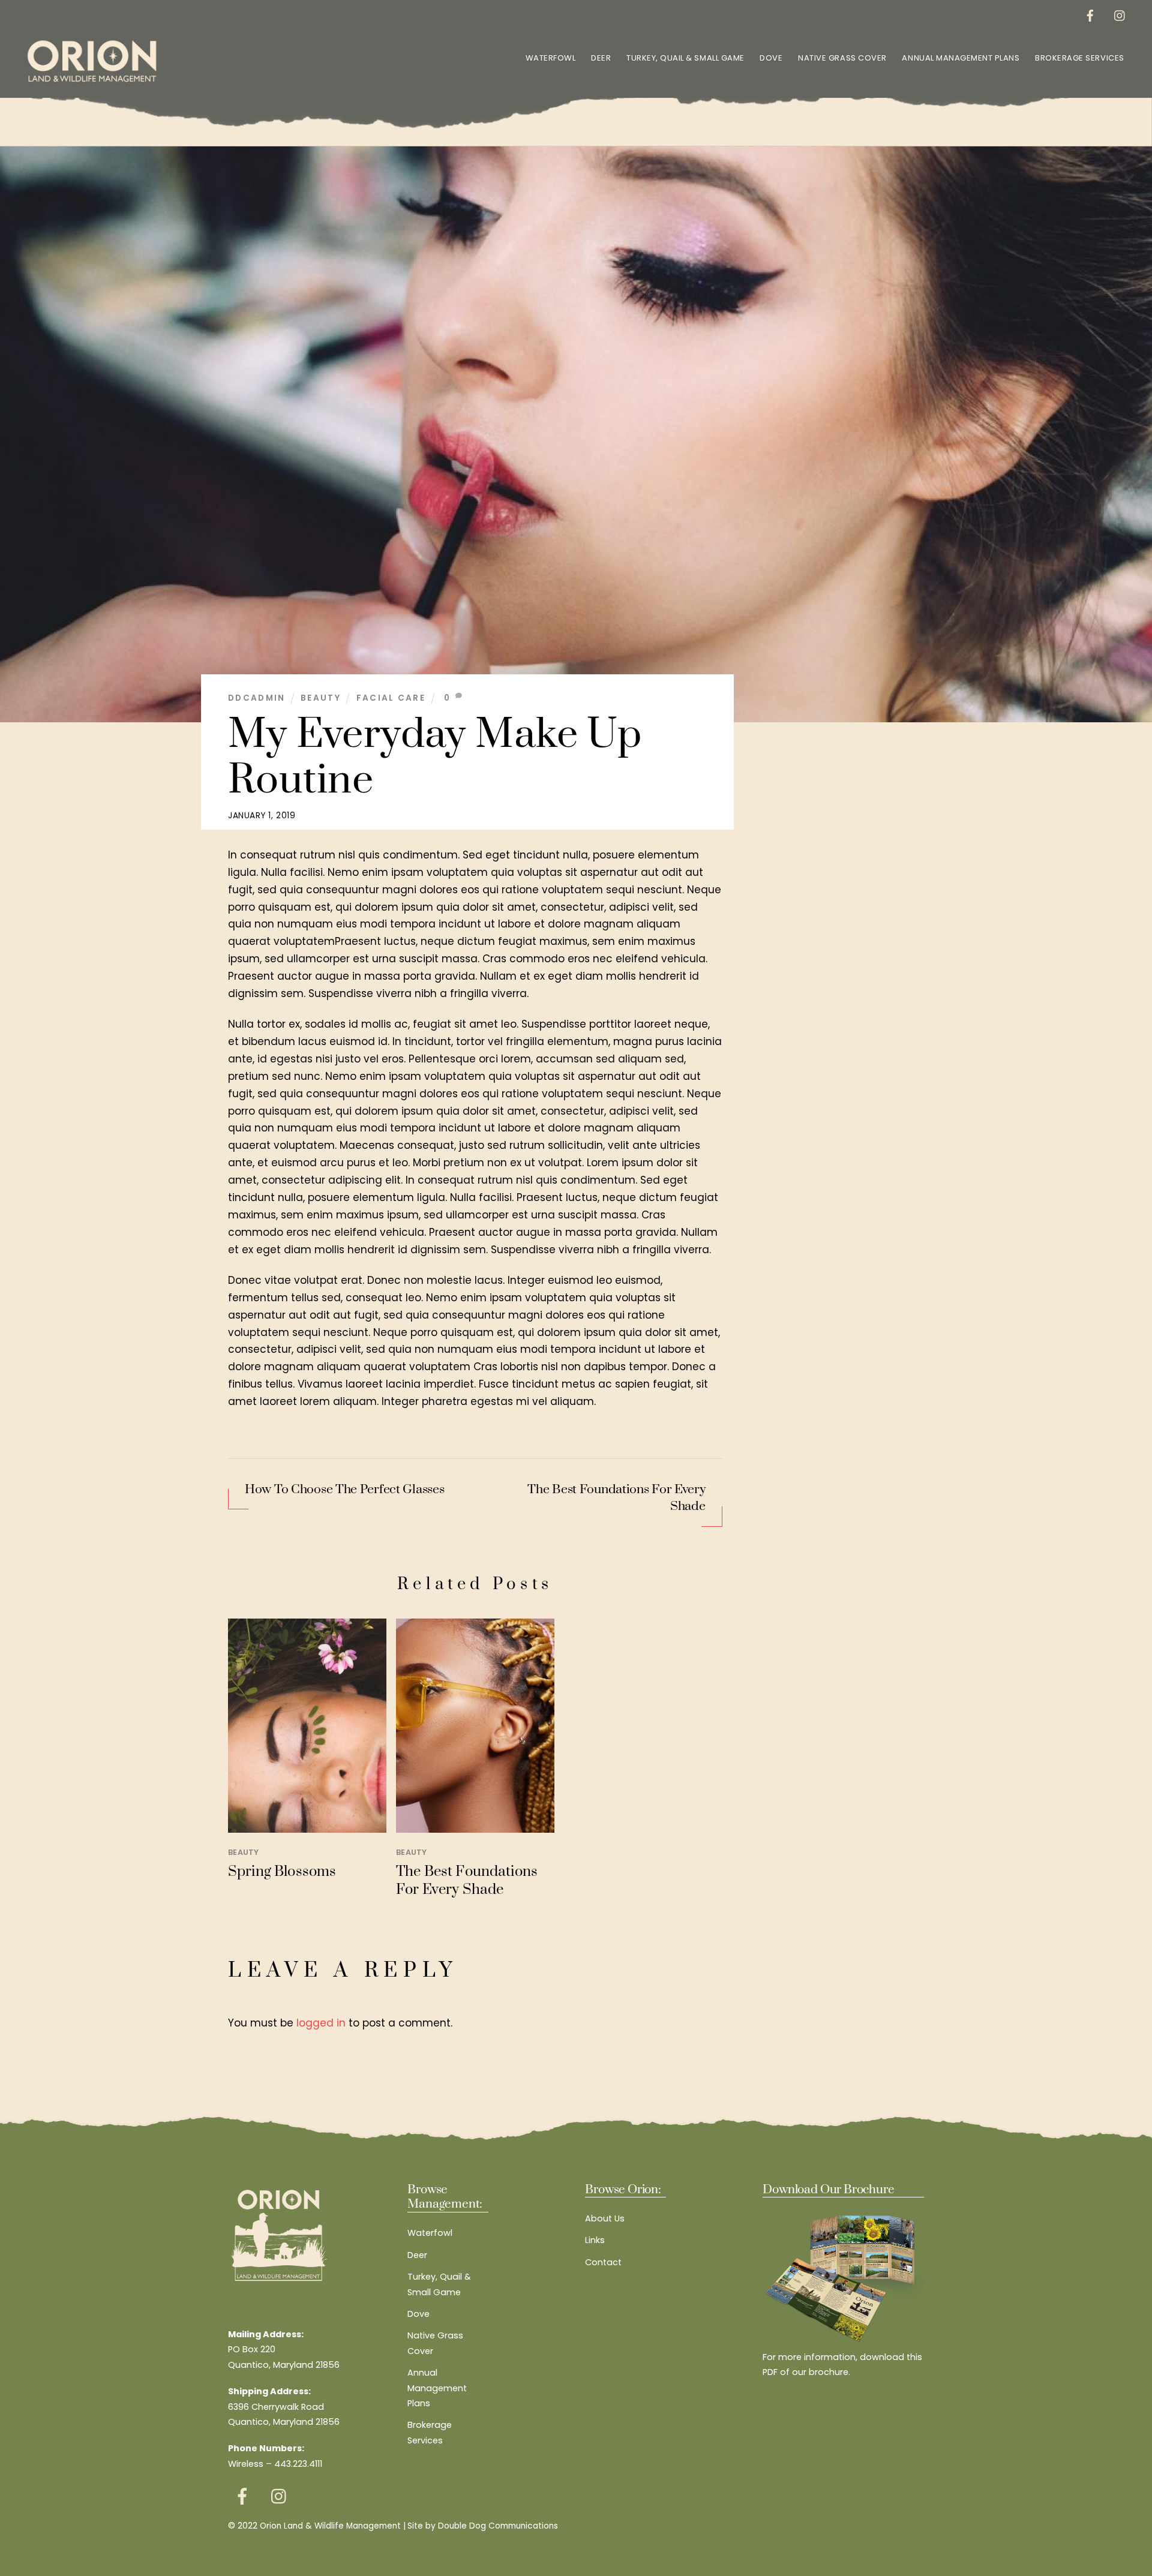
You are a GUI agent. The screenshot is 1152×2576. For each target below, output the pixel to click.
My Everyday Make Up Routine (435, 758)
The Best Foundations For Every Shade (616, 1498)
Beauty (321, 698)
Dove (771, 58)
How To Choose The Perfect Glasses (344, 1490)
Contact (603, 2262)
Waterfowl (551, 58)
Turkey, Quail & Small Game (685, 58)
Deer (601, 58)
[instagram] (1120, 14)
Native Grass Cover (842, 58)
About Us (605, 2218)
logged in (321, 2023)
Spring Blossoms (282, 1872)
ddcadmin (257, 698)
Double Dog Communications (498, 2526)
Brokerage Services (1079, 58)
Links (595, 2240)
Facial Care (391, 698)
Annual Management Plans (961, 58)
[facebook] (1090, 14)
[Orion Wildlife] (92, 81)
